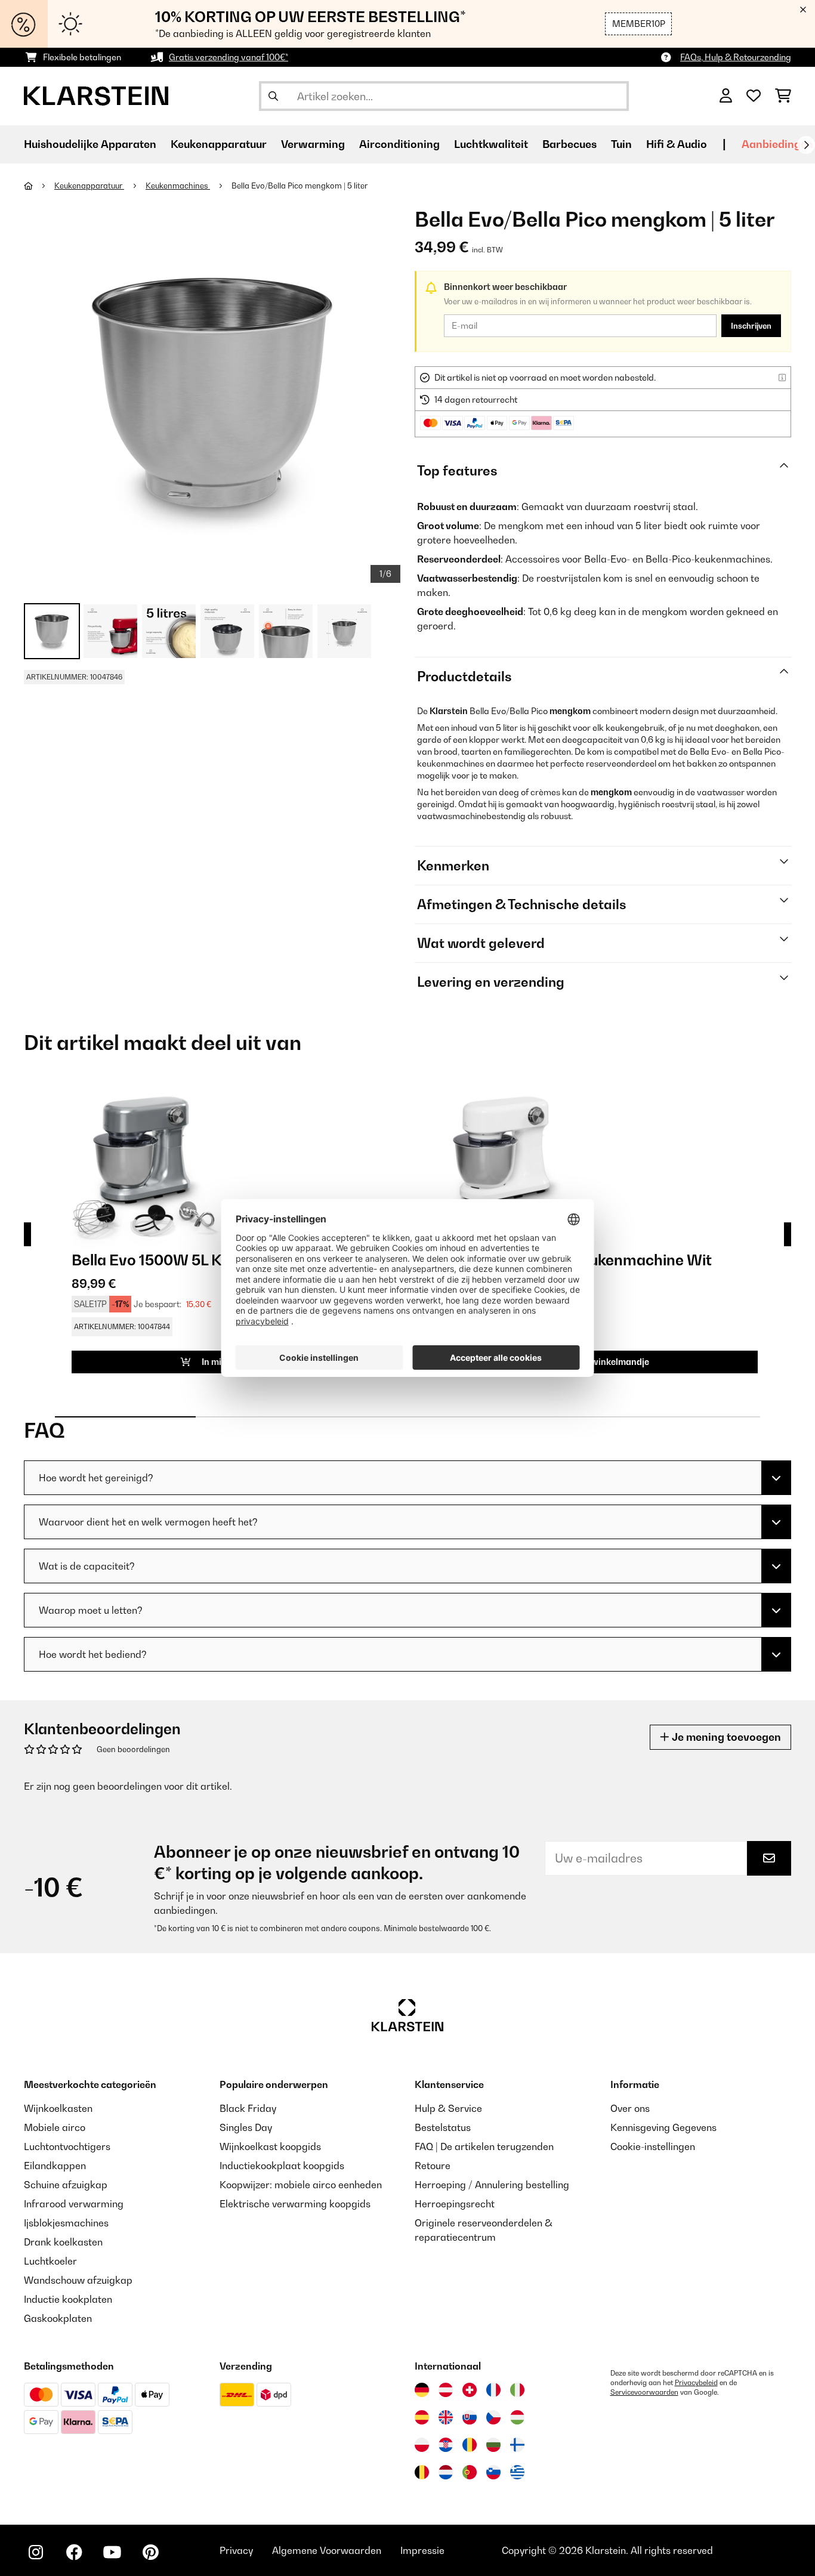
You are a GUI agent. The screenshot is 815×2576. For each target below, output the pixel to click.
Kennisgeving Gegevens (663, 2127)
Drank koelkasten (63, 2242)
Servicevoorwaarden (644, 2392)
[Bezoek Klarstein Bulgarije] (493, 2445)
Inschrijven (751, 326)
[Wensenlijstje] (754, 96)
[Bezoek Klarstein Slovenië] (493, 2472)
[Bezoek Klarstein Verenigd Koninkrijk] (446, 2417)
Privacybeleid (696, 2383)
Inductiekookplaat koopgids (282, 2166)
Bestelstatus (443, 2127)
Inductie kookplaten (68, 2299)
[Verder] (806, 145)
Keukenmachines (178, 186)
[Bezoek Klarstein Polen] (422, 2445)
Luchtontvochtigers (67, 2146)
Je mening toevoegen (725, 1737)
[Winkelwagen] (783, 96)
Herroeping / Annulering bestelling (492, 2185)
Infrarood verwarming (74, 2204)
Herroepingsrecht (455, 2204)
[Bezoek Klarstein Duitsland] (422, 2390)
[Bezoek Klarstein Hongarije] (517, 2417)
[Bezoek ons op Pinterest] (150, 2552)
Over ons (630, 2108)
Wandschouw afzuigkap (78, 2280)
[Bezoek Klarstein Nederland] (446, 2472)
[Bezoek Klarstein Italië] (517, 2390)
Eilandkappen (55, 2166)
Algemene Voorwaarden (327, 2550)
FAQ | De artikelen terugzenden (484, 2146)
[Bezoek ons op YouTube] (112, 2552)
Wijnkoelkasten (58, 2108)
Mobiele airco (55, 2127)
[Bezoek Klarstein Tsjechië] (493, 2417)
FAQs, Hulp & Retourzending (736, 57)
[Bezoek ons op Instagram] (36, 2552)
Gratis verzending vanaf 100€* (229, 57)
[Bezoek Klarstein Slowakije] (470, 2417)
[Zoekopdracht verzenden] (273, 96)
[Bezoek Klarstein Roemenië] (470, 2445)
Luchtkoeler (50, 2261)
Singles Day (246, 2127)
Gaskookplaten (58, 2318)
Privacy (236, 2550)
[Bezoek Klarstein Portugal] (470, 2472)
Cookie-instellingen (653, 2146)
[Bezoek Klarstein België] (422, 2472)
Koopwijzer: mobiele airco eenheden (301, 2185)
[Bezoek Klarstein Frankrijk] (493, 2390)
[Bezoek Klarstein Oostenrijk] (446, 2390)
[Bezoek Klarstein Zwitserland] (470, 2390)
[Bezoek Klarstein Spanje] (422, 2417)
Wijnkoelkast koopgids (270, 2146)
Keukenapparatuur (89, 186)
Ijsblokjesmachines (66, 2223)
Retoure (433, 2166)
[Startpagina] (39, 186)
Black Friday (248, 2108)
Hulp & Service (448, 2108)
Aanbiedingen (777, 144)
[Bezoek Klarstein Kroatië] (446, 2445)
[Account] (726, 96)
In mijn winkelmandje (604, 1362)
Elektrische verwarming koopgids (295, 2204)
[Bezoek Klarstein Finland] (517, 2445)
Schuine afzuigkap (66, 2185)
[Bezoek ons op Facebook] (74, 2552)
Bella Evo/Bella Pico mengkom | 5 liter (300, 186)
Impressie (422, 2550)
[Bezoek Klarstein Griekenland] (517, 2472)
